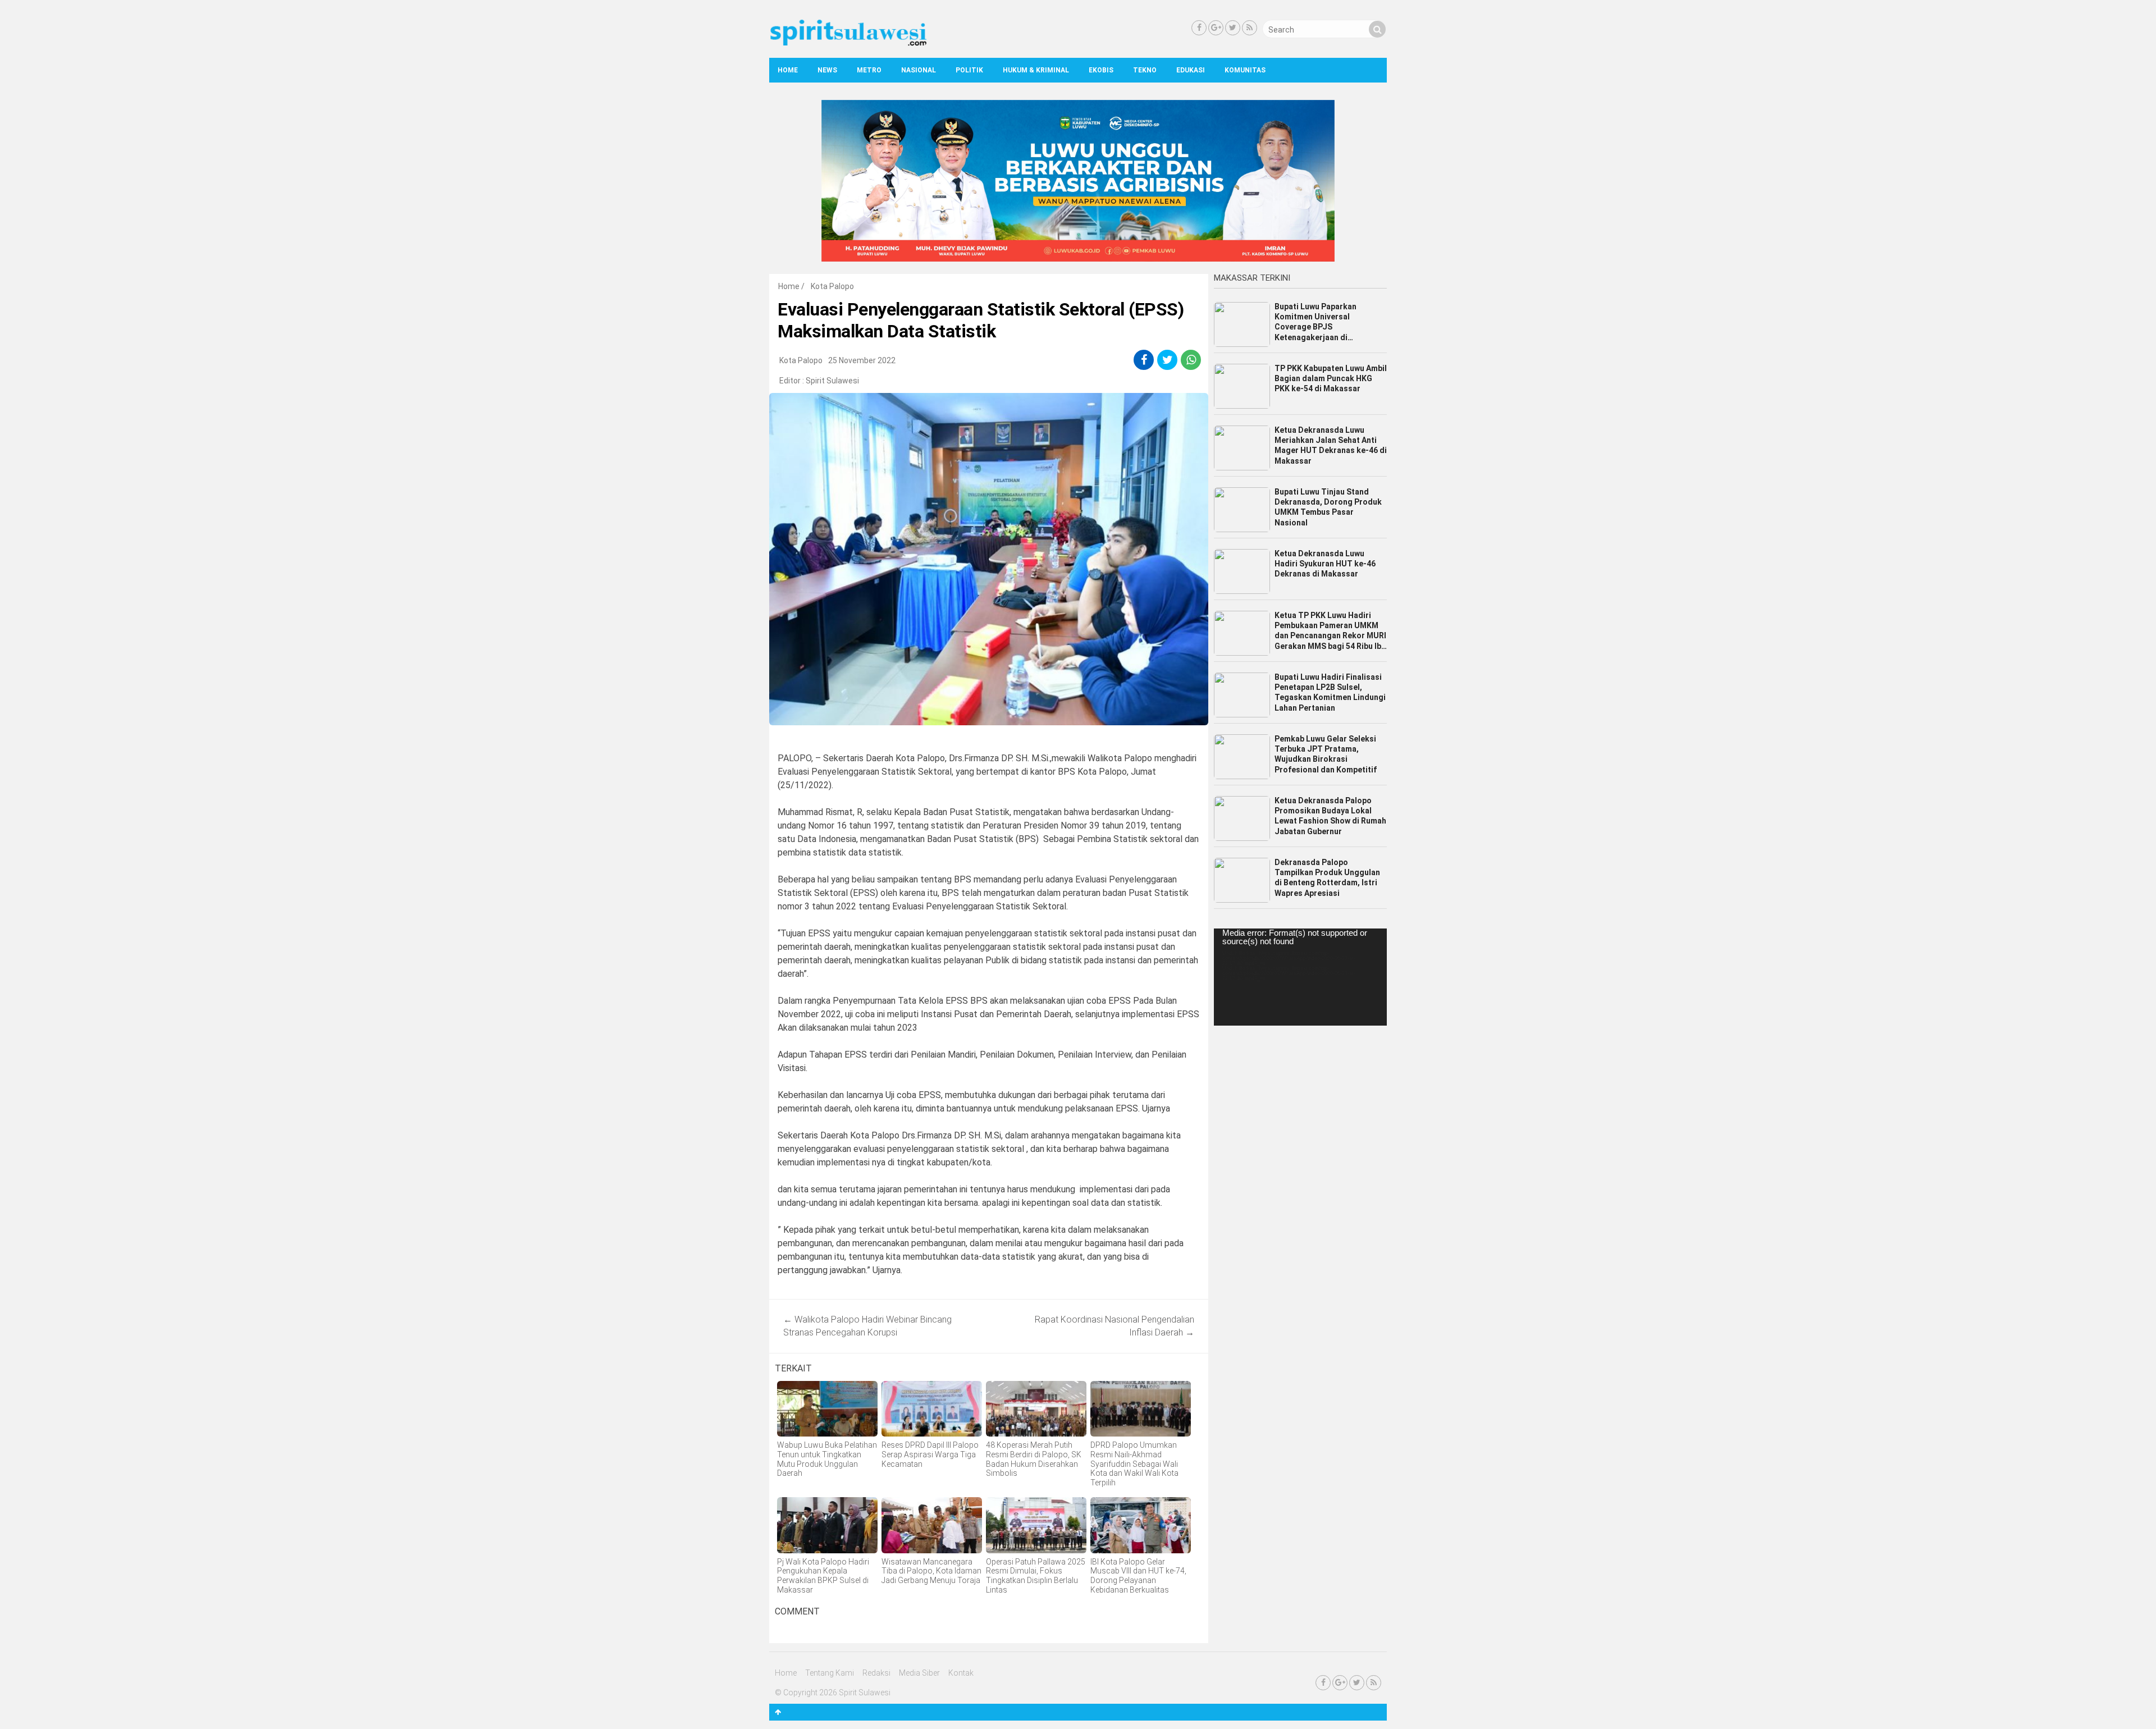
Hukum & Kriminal (1036, 70)
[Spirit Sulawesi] (848, 43)
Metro (869, 70)
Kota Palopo (832, 286)
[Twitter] (1233, 28)
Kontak (961, 1673)
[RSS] (1250, 28)
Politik (969, 70)
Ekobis (1101, 70)
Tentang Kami (830, 1673)
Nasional (919, 70)
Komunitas (1245, 70)
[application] (1300, 977)
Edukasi (1191, 70)
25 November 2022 (862, 360)
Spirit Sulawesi (832, 381)
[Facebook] (1199, 28)
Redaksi (876, 1673)
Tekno (1145, 70)
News (827, 70)
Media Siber (919, 1673)
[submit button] (1377, 29)
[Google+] (1216, 28)
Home (788, 70)
